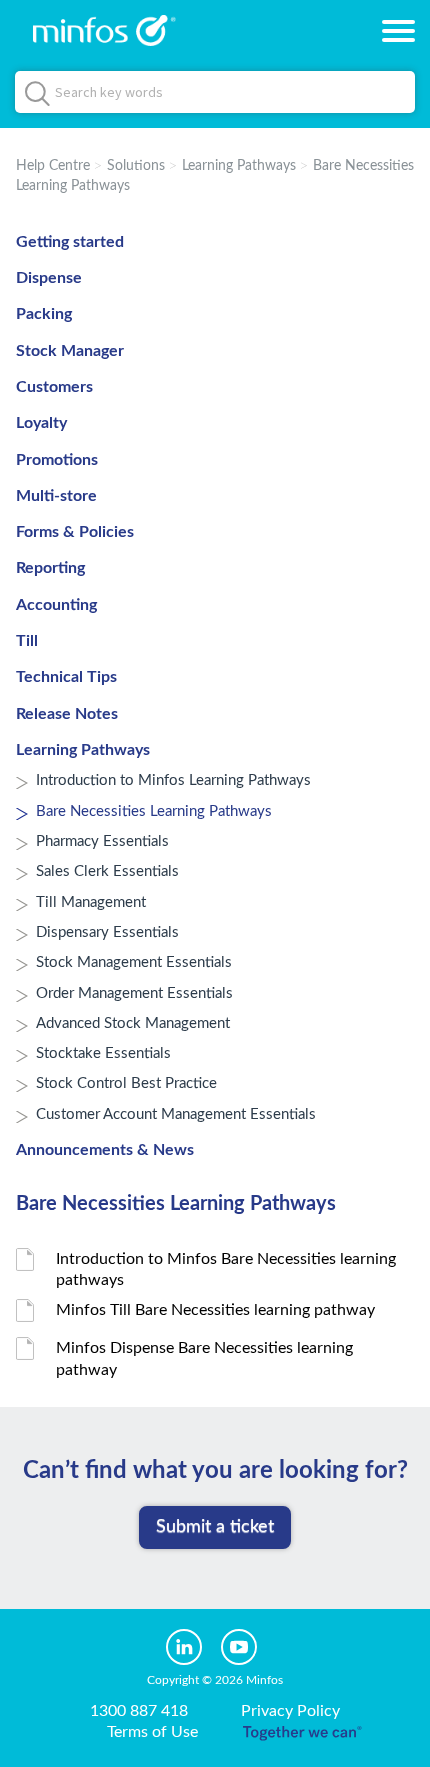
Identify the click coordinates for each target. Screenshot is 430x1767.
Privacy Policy (290, 1711)
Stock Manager (70, 351)
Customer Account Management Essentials (176, 1114)
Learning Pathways (239, 166)
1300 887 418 (139, 1711)
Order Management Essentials (134, 993)
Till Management (91, 902)
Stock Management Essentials (134, 962)
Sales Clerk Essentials (107, 871)
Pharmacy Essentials (102, 841)
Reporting (50, 568)
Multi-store (56, 496)
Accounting (56, 605)
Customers (54, 387)
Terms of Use (152, 1732)
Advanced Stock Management (133, 1023)
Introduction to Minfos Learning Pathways (173, 780)
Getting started (70, 242)
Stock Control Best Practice (126, 1083)
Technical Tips (66, 677)
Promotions (57, 460)
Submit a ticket (215, 1527)
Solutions (136, 166)
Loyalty (41, 423)
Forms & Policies (75, 532)
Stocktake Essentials (103, 1053)
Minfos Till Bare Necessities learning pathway (215, 1310)
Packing (44, 314)
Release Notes (67, 714)
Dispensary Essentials (107, 932)
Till (27, 641)
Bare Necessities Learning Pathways (154, 811)
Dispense (49, 278)
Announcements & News (105, 1150)
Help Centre (53, 166)
